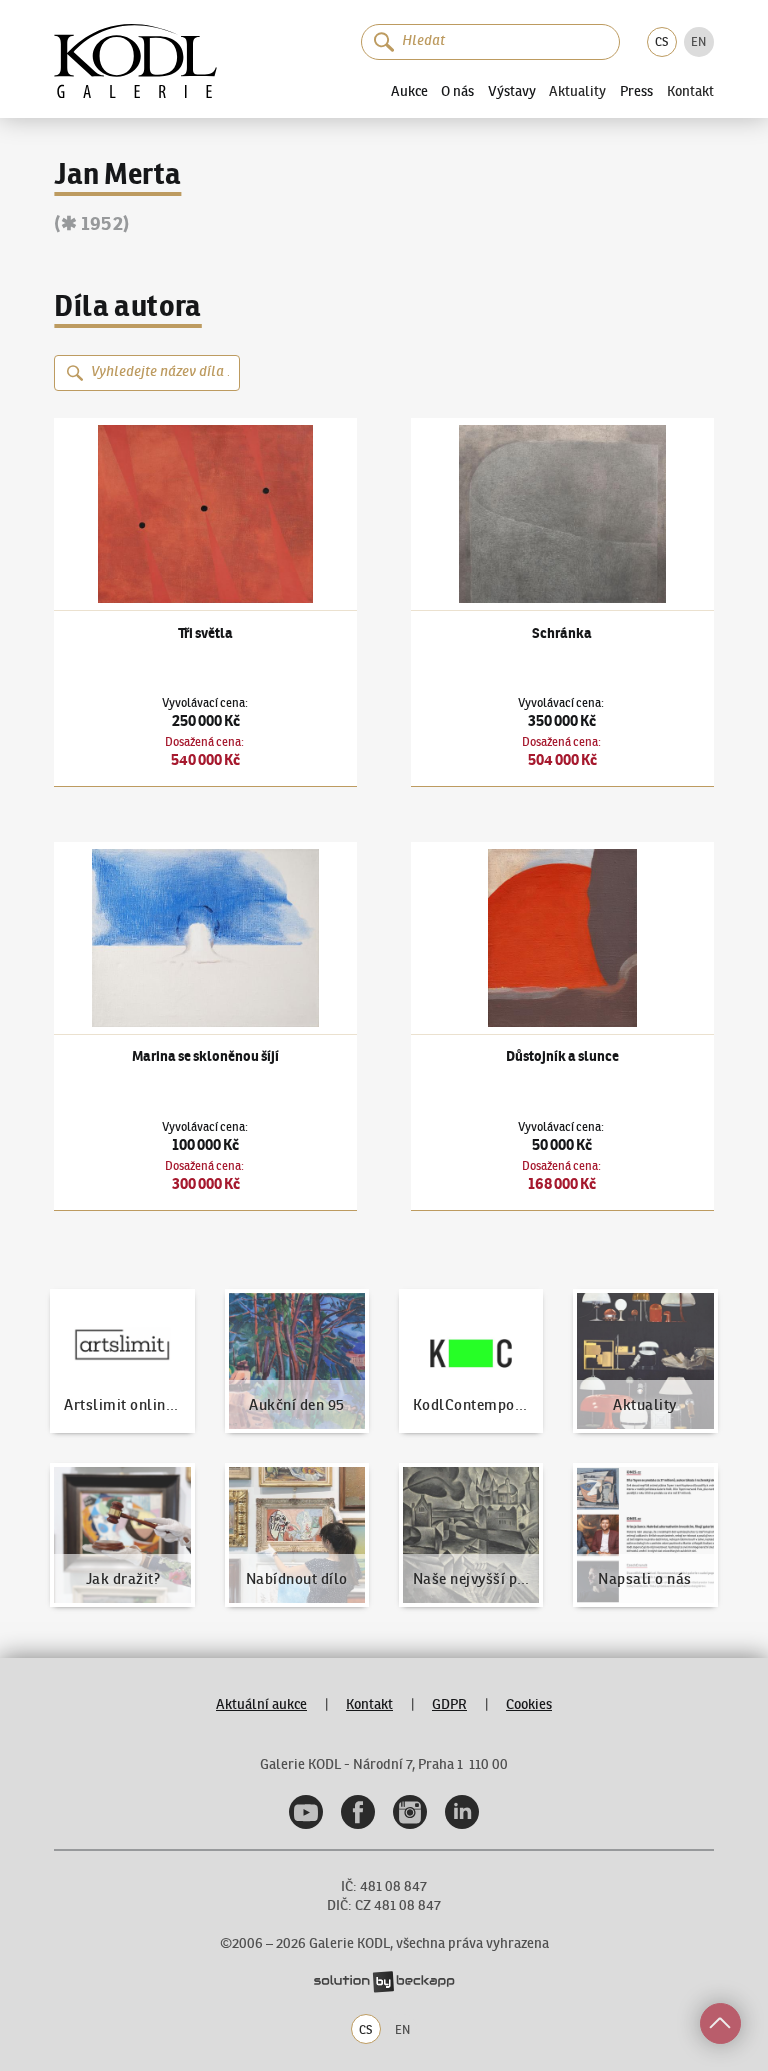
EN (698, 41)
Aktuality (577, 92)
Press (636, 91)
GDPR (449, 1704)
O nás (457, 91)
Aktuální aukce (261, 1704)
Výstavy (512, 91)
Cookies (529, 1704)
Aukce (409, 91)
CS (661, 41)
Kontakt (690, 92)
